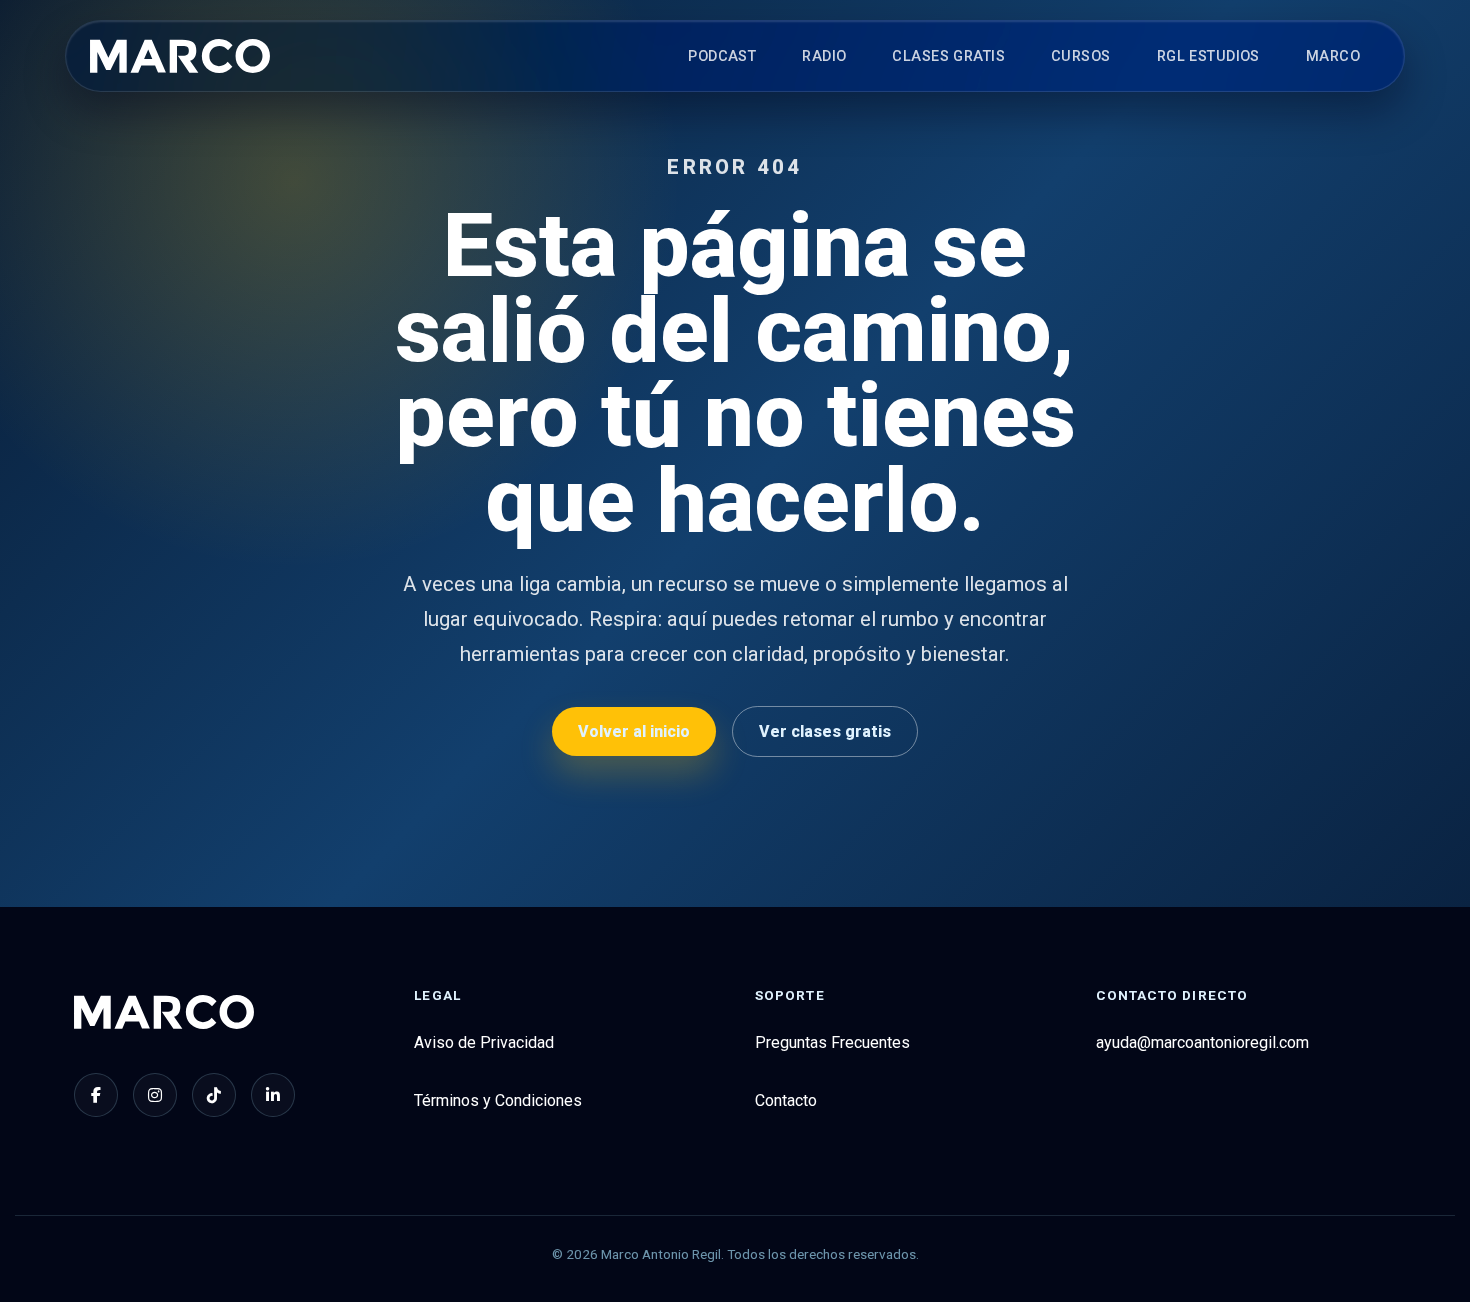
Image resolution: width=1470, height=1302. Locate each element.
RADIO (824, 56)
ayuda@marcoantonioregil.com (1202, 1042)
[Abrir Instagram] (155, 1095)
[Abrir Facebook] (96, 1095)
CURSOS (1081, 56)
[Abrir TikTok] (214, 1095)
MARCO (1333, 56)
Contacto (786, 1100)
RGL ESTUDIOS (1208, 56)
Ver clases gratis (825, 731)
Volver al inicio (634, 731)
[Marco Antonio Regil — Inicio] (180, 56)
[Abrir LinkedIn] (273, 1095)
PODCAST (722, 56)
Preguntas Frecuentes (832, 1042)
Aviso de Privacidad (484, 1042)
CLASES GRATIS (948, 56)
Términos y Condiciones (498, 1100)
